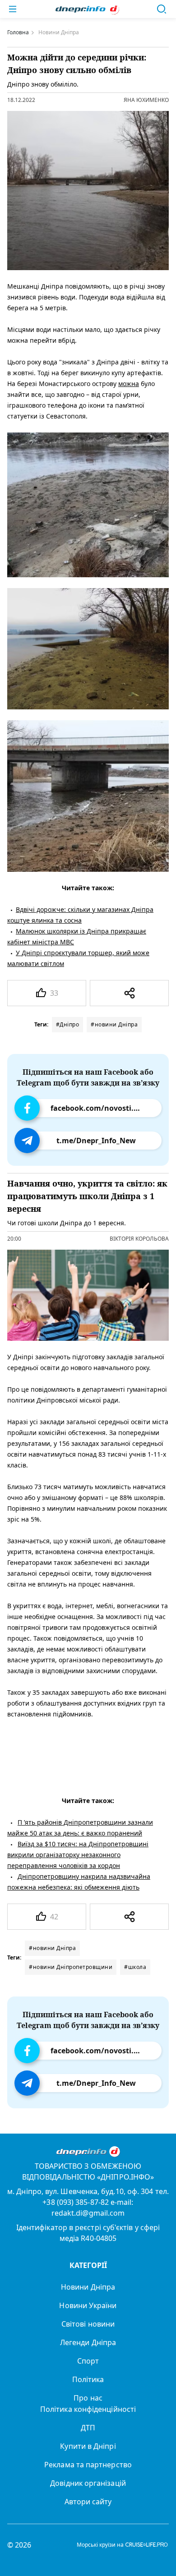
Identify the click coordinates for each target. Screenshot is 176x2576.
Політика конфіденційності (88, 2409)
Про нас (88, 2398)
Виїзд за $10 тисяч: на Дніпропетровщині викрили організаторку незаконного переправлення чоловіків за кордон (78, 1855)
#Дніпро (68, 1024)
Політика (88, 2379)
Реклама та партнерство (88, 2465)
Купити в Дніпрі (88, 2446)
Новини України (88, 2305)
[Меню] (13, 9)
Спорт (88, 2361)
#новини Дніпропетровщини (71, 1967)
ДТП (88, 2428)
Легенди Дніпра (88, 2342)
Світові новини (88, 2324)
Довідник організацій (88, 2483)
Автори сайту (88, 2502)
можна (129, 384)
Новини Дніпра (88, 2287)
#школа (135, 1967)
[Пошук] (162, 9)
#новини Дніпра (114, 1024)
